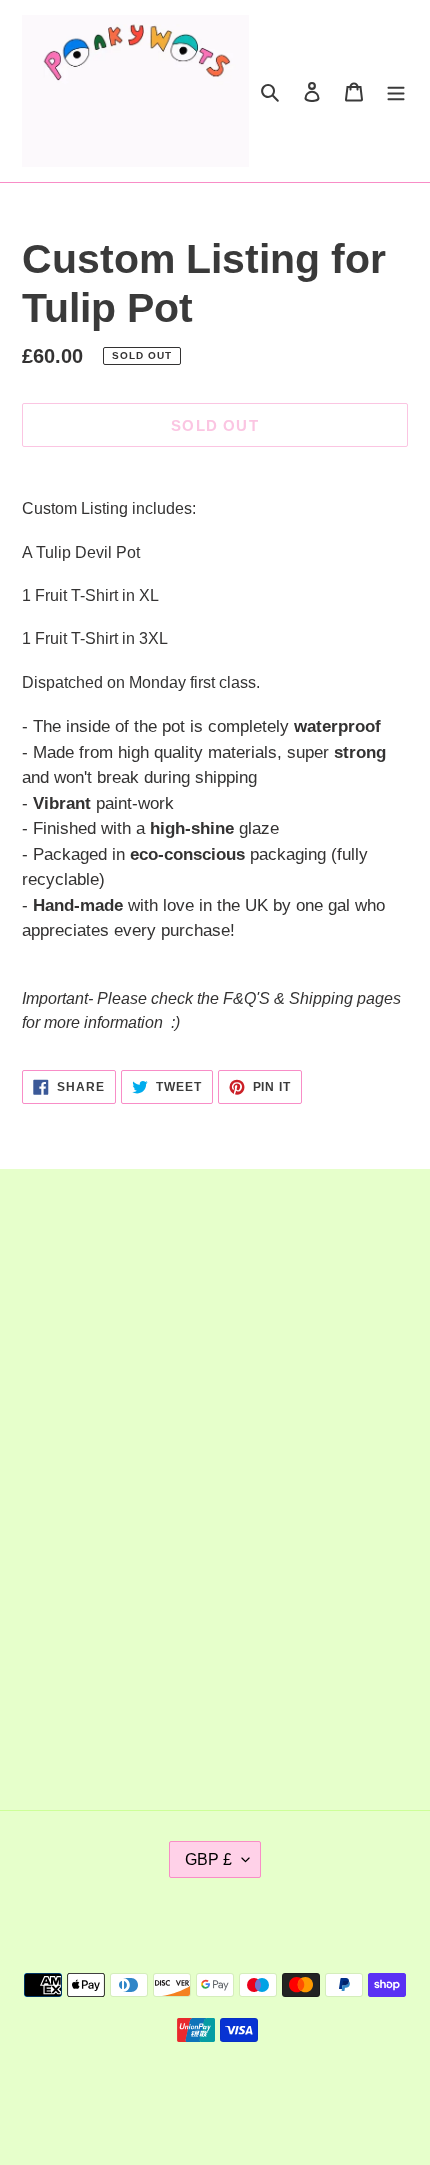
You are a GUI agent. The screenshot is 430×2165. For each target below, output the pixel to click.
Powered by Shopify (280, 2097)
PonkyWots (176, 2097)
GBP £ (208, 1859)
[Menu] (396, 91)
